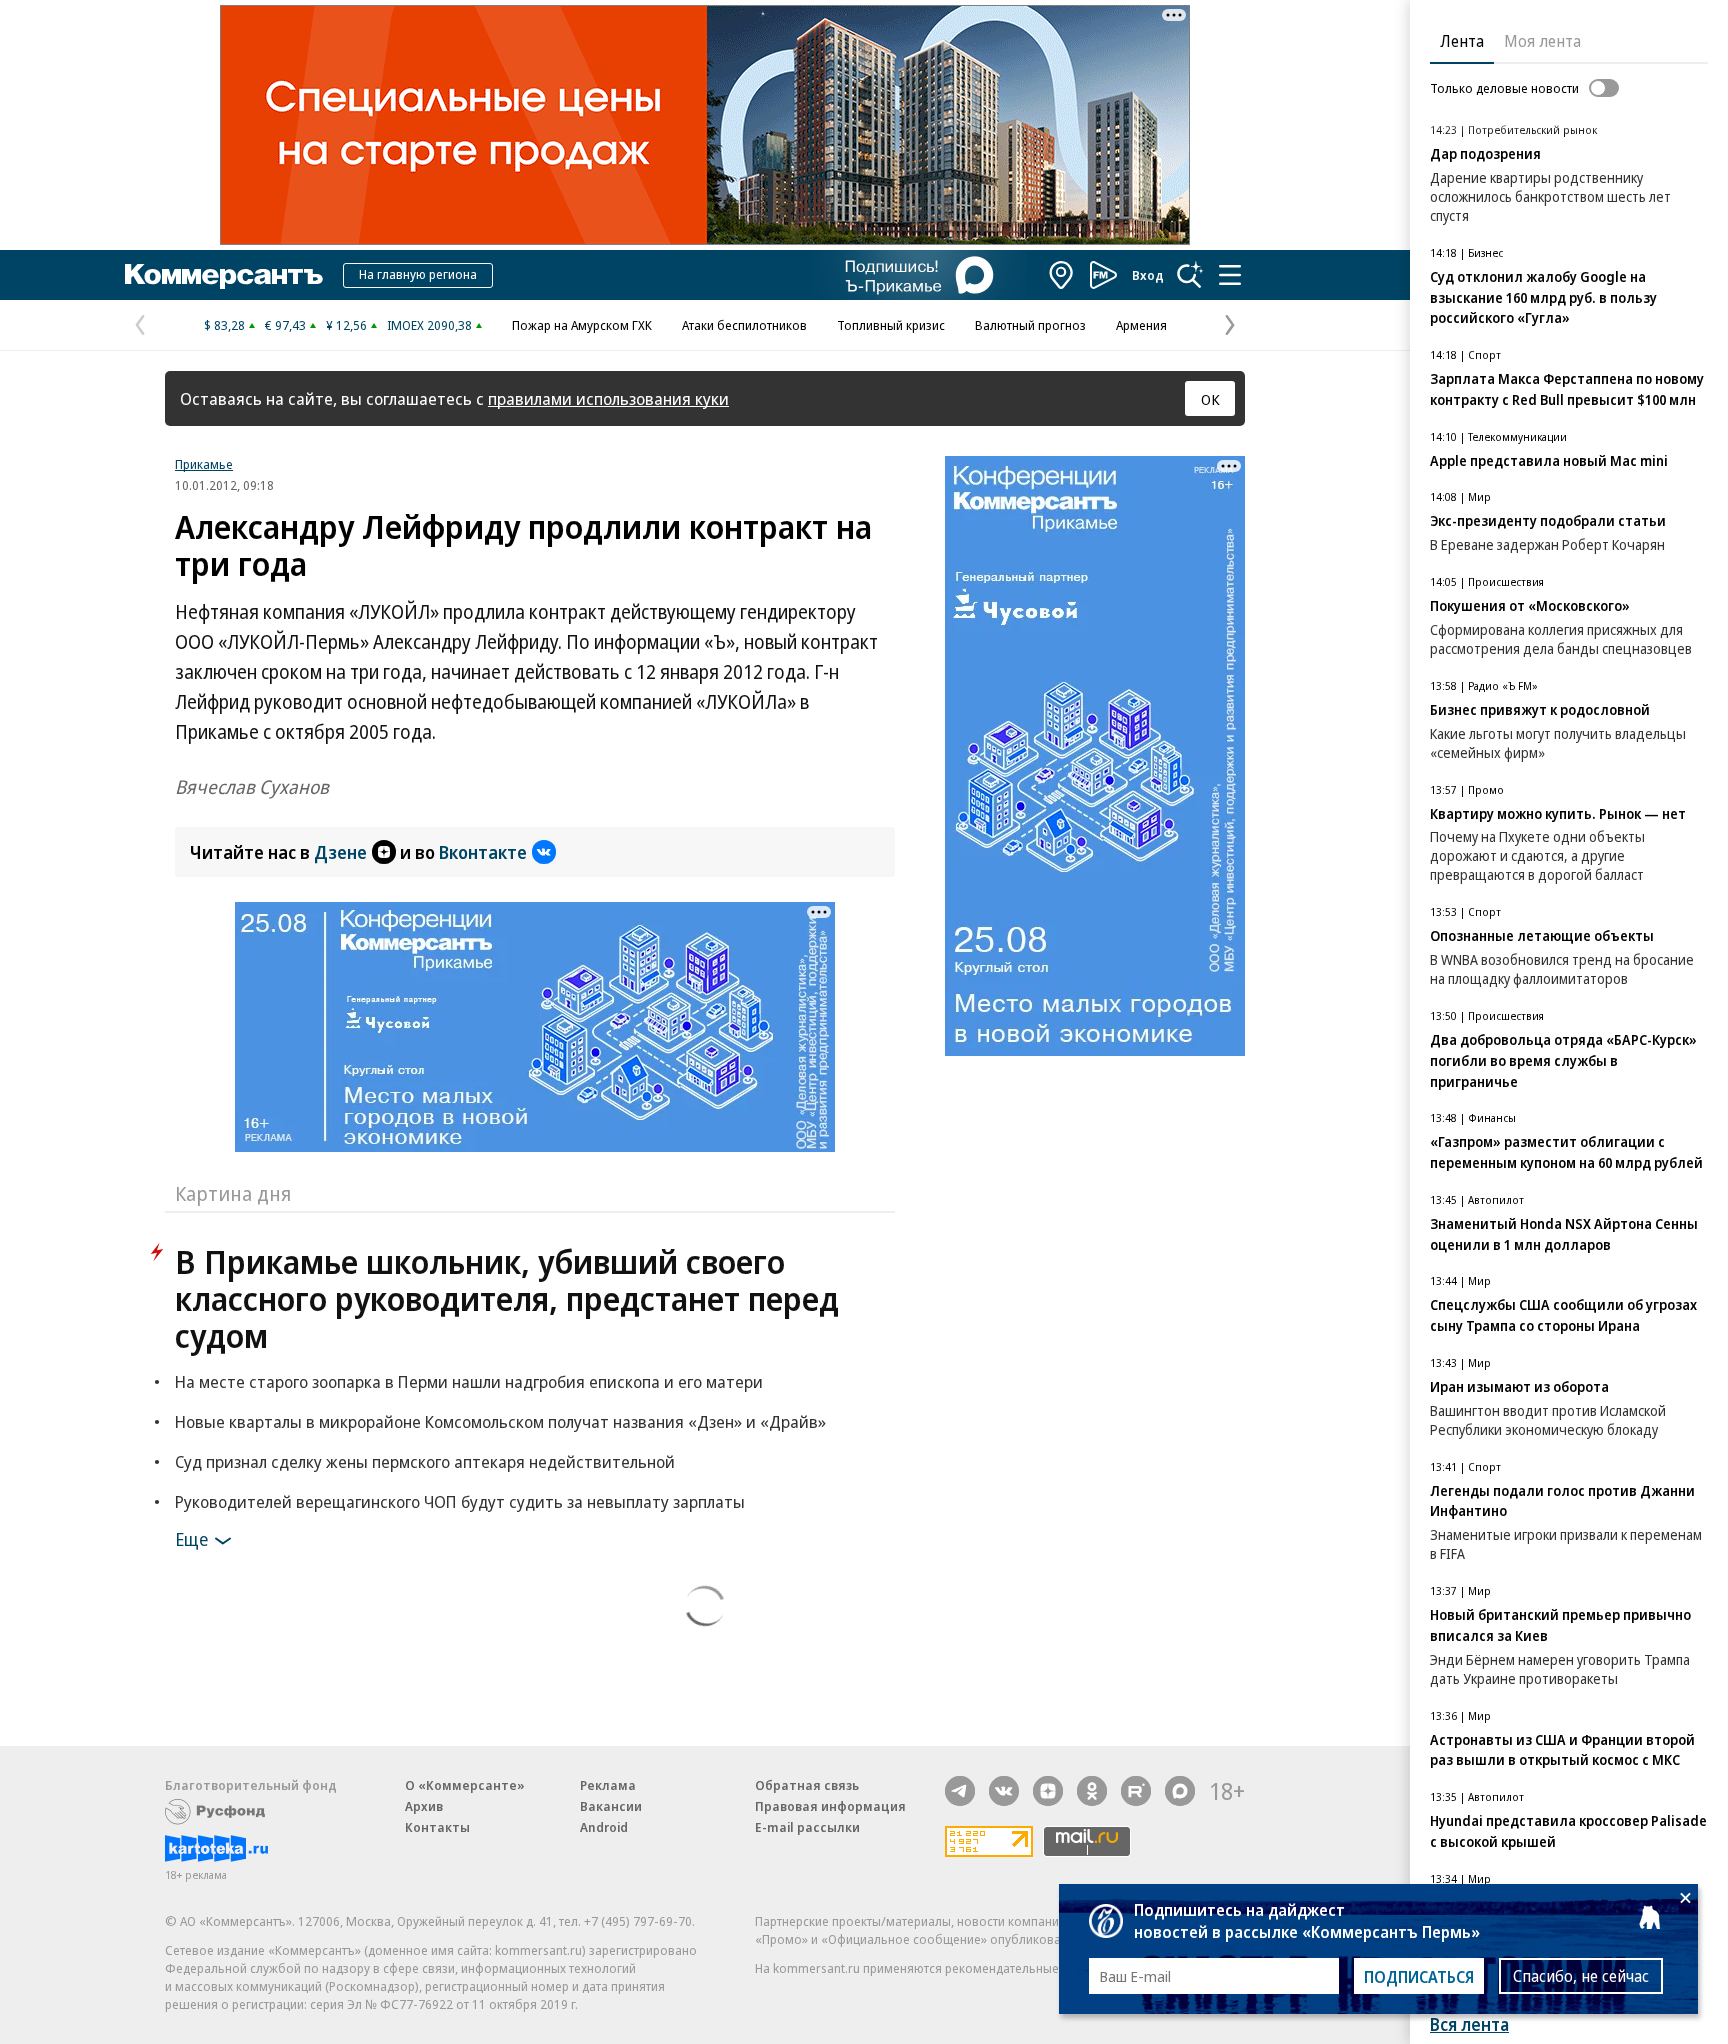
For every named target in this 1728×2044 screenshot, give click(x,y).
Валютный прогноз (1030, 325)
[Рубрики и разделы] (1230, 275)
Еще (191, 1539)
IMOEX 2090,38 (429, 325)
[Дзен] (1048, 1791)
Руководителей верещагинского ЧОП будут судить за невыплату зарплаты (460, 1501)
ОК (1210, 399)
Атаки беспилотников (744, 325)
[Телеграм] (960, 1791)
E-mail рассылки (807, 1827)
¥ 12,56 (346, 325)
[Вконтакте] (1004, 1791)
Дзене (340, 852)
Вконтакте (483, 852)
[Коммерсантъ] (224, 275)
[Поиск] (1190, 275)
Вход (1148, 275)
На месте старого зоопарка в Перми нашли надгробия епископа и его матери (469, 1381)
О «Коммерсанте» (465, 1785)
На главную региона (418, 274)
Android (604, 1827)
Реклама (608, 1785)
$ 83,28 (224, 325)
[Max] (1180, 1791)
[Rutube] (1136, 1791)
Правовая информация (830, 1806)
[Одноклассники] (1092, 1791)
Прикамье (204, 464)
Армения (1141, 325)
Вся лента (1469, 2024)
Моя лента (1542, 41)
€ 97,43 (285, 325)
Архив (424, 1806)
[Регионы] (1062, 275)
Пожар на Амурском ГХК (582, 325)
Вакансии (611, 1806)
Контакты (437, 1827)
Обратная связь (807, 1785)
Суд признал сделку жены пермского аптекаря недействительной (425, 1461)
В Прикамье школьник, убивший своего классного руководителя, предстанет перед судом (507, 1298)
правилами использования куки (608, 398)
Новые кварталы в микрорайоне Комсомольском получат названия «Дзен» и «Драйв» (500, 1421)
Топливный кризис (891, 325)
